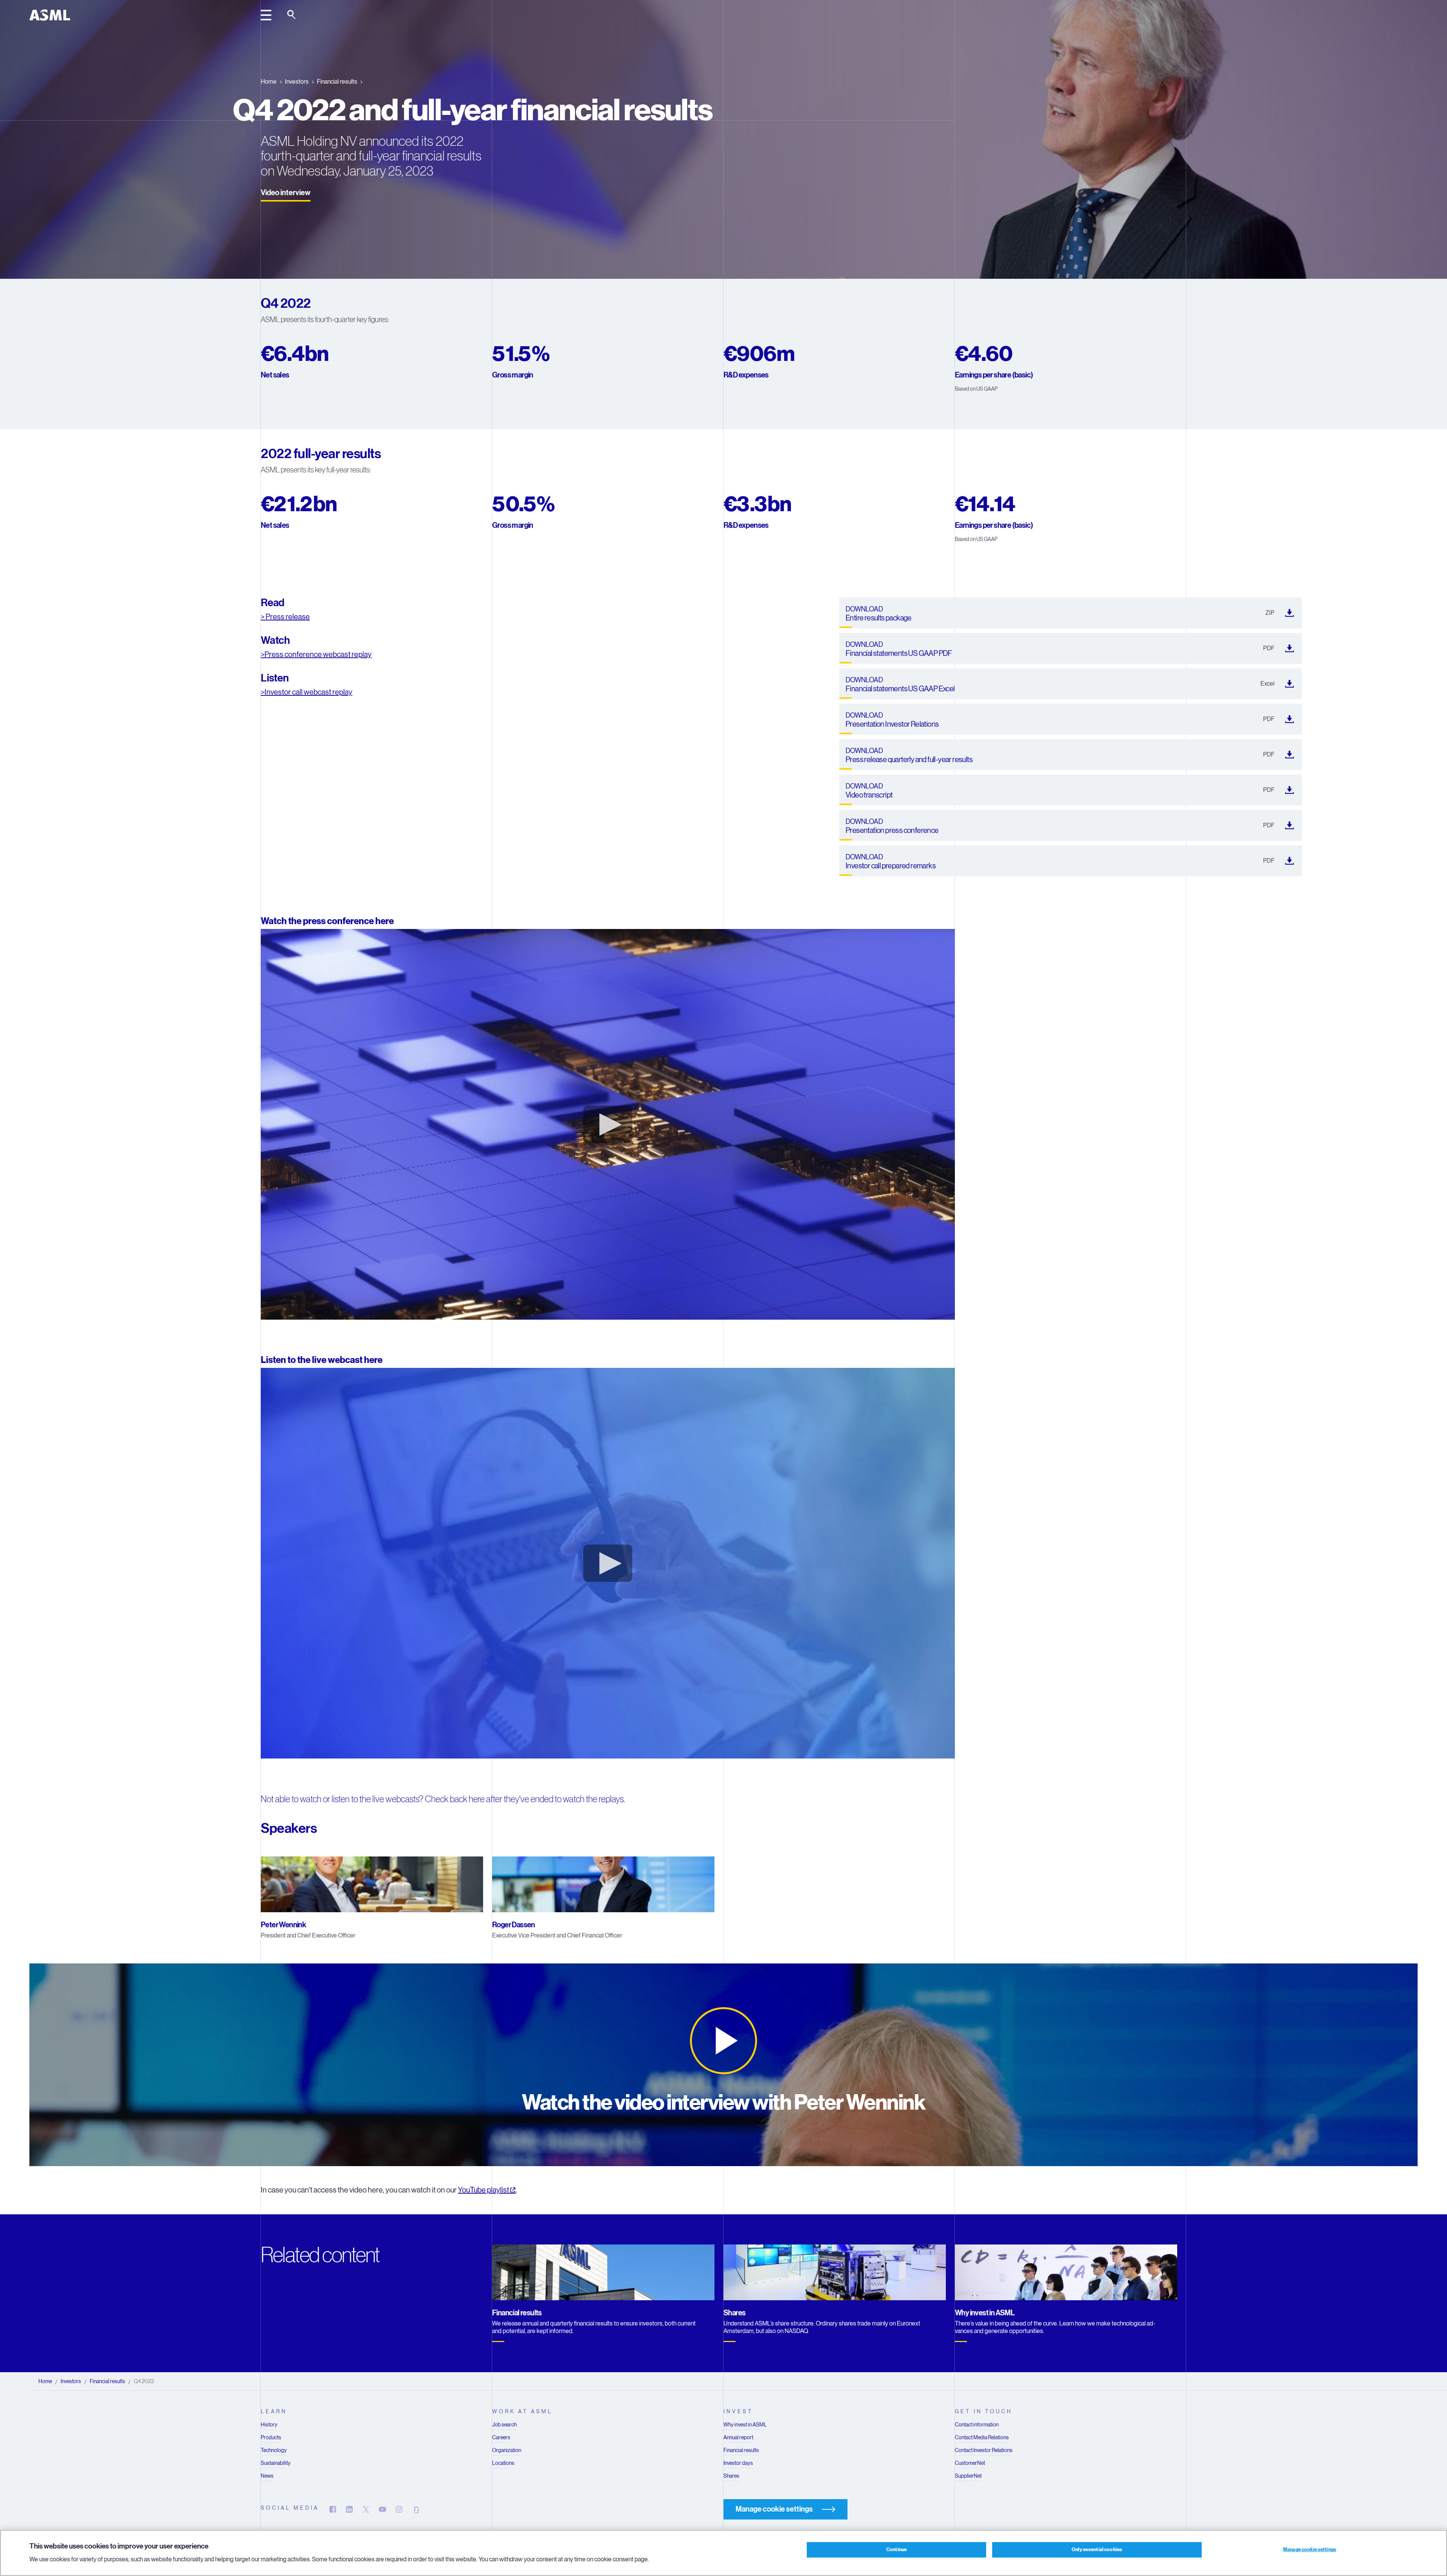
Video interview (286, 193)
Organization (507, 2450)
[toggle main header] (266, 15)
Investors (297, 82)
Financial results (337, 82)
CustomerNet (970, 2463)
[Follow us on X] (366, 2509)
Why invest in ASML (745, 2425)
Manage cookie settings (1310, 2550)
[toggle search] (292, 15)
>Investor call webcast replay (307, 692)
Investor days (738, 2463)
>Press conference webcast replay (316, 655)
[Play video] (723, 2041)
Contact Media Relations (982, 2437)
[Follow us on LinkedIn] (349, 2509)
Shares (731, 2476)
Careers (501, 2437)
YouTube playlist (483, 2190)
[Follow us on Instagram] (399, 2509)
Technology (274, 2450)
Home (269, 82)
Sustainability (276, 2463)
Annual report (738, 2437)
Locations (503, 2463)
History (269, 2425)
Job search (504, 2425)
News (267, 2476)
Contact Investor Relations (984, 2450)
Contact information (977, 2425)
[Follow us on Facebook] (333, 2509)
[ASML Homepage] (50, 15)
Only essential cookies (1097, 2550)
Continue (896, 2550)
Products (271, 2437)
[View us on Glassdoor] (416, 2509)
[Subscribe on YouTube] (382, 2509)
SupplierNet (968, 2476)
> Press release (285, 617)
